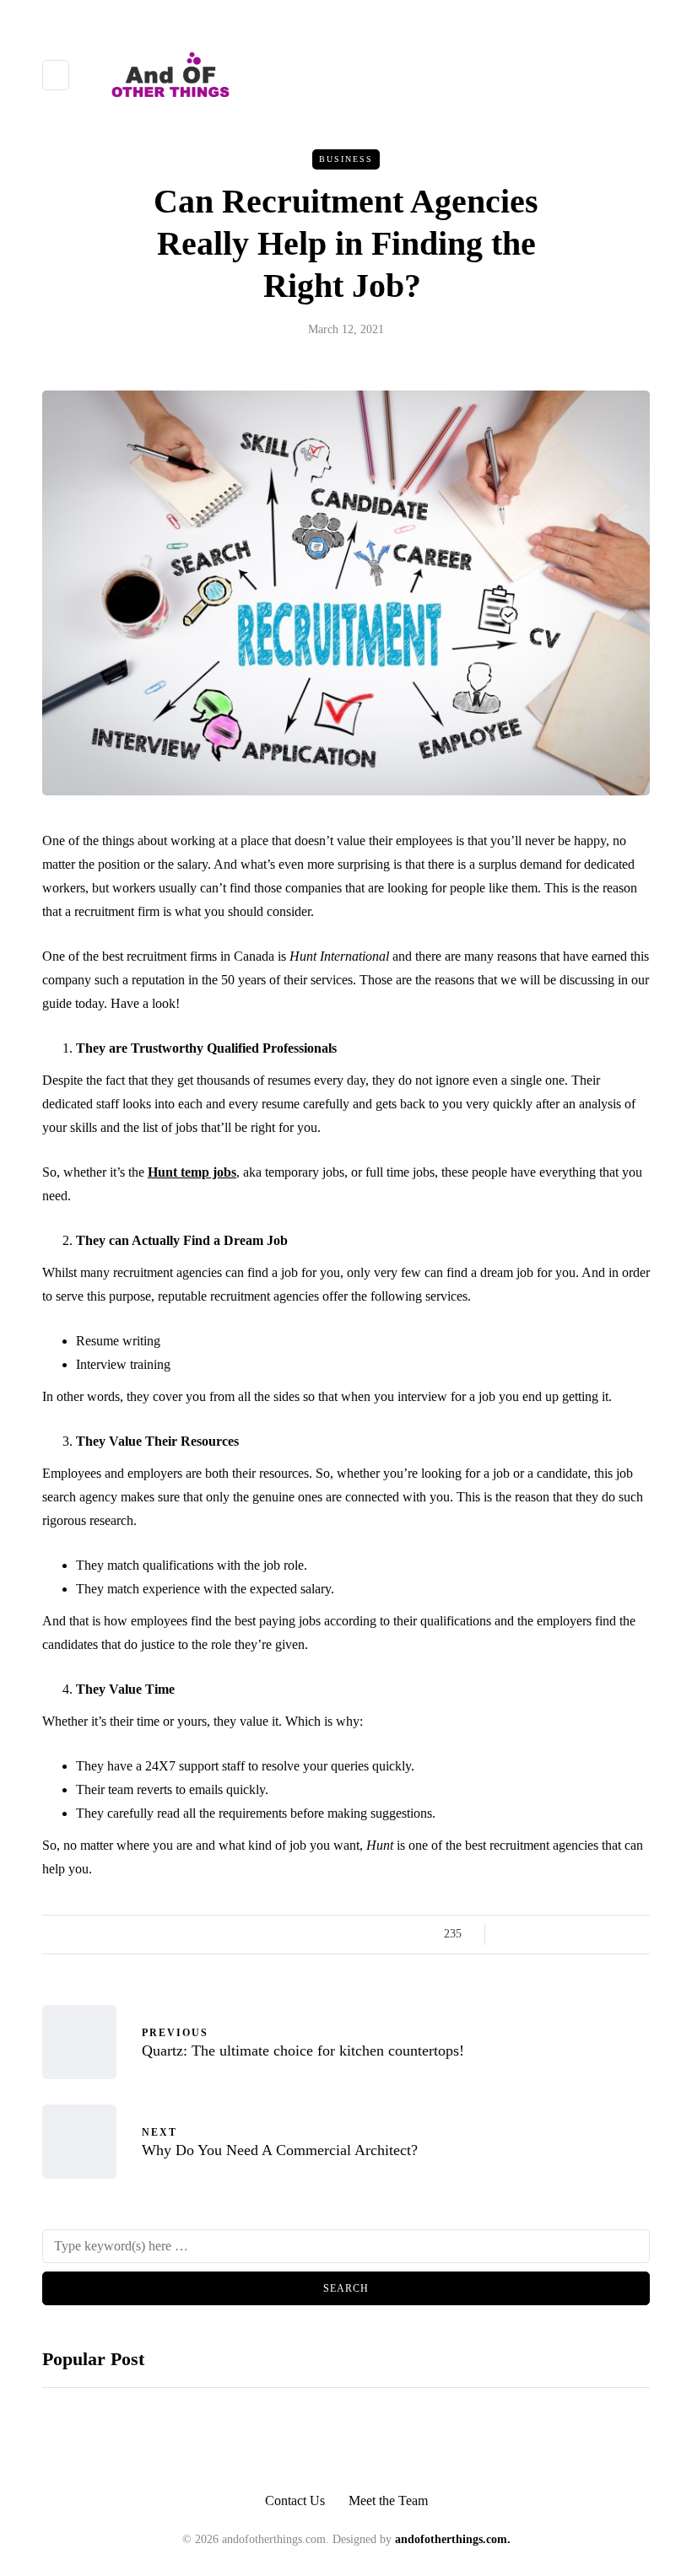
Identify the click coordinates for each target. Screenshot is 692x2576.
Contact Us (295, 2501)
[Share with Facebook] (513, 1934)
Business (346, 159)
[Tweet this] (534, 1934)
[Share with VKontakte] (618, 1934)
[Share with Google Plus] (555, 1934)
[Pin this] (597, 1934)
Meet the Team (388, 2501)
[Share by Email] (639, 1934)
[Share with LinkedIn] (576, 1934)
